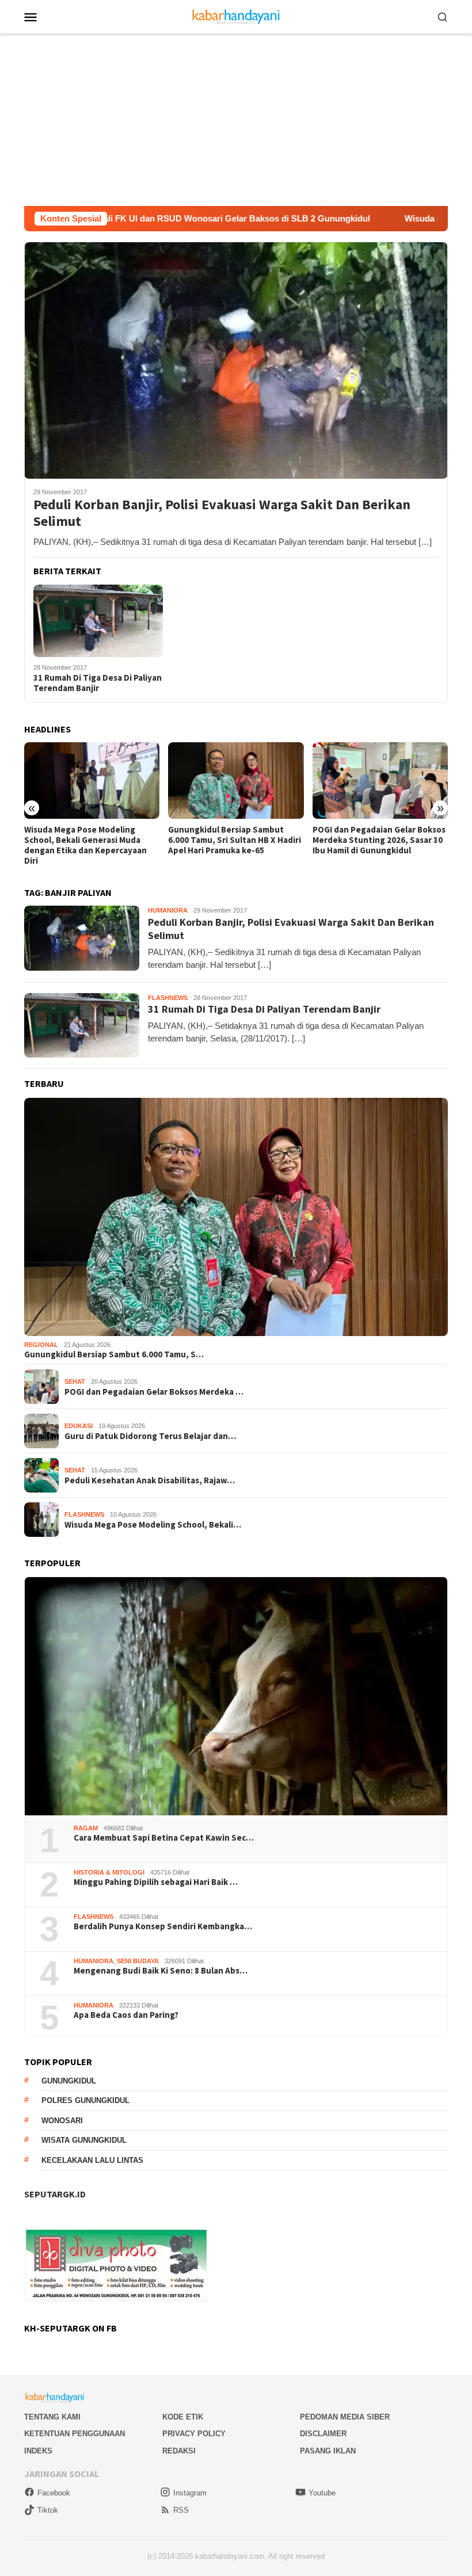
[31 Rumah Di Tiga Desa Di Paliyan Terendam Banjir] (98, 621)
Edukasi (79, 1426)
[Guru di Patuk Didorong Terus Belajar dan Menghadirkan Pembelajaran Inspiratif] (380, 780)
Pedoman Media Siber (345, 2417)
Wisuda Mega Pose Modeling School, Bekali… (153, 1525)
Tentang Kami (52, 2417)
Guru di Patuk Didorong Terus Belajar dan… (150, 1436)
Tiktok (48, 2510)
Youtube (322, 2493)
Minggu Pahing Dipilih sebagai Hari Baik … (156, 1882)
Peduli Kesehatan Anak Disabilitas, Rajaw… (150, 1480)
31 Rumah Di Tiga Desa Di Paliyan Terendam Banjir (98, 683)
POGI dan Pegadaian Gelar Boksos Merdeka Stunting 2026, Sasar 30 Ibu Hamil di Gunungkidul (235, 840)
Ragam (86, 1828)
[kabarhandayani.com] (236, 16)
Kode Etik (183, 2417)
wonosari (62, 2121)
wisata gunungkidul (84, 2140)
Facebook (54, 2493)
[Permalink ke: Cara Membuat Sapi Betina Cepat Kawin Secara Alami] (236, 1696)
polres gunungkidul (85, 2100)
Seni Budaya (138, 1961)
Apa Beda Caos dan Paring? (126, 2015)
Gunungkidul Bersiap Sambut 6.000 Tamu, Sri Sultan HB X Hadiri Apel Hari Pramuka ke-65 (91, 840)
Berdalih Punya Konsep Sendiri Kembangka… (163, 1926)
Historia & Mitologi (109, 1872)
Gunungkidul (69, 2081)
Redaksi (179, 2451)
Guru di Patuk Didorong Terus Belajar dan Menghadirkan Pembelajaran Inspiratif (371, 840)
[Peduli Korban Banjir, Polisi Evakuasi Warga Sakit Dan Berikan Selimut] (236, 360)
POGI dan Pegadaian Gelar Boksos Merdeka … (154, 1392)
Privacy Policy (194, 2434)
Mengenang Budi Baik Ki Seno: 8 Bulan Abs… (161, 1971)
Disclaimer (323, 2434)
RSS (181, 2510)
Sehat (75, 1382)
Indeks (38, 2451)
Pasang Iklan (328, 2451)
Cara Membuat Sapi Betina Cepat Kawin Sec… (164, 1838)
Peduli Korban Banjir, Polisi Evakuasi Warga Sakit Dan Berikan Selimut (222, 513)
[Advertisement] (236, 120)
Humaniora (168, 910)
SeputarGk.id (55, 2194)
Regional (41, 1345)
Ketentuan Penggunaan (75, 2434)
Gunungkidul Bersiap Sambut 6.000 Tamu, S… (114, 1354)
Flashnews (168, 998)
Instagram (190, 2493)
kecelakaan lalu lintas (92, 2160)
